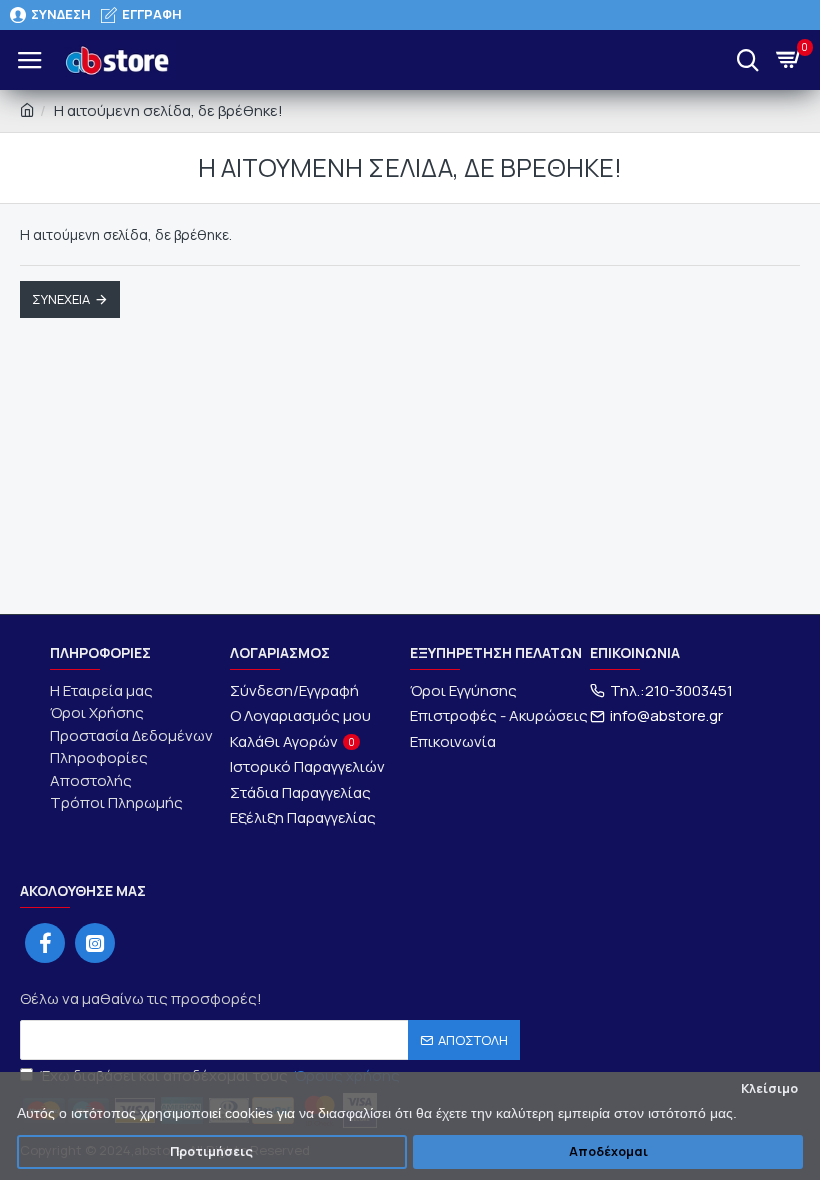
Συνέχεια (61, 299)
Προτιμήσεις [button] (211, 1151)
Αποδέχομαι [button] (608, 1151)
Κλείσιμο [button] (769, 1088)
